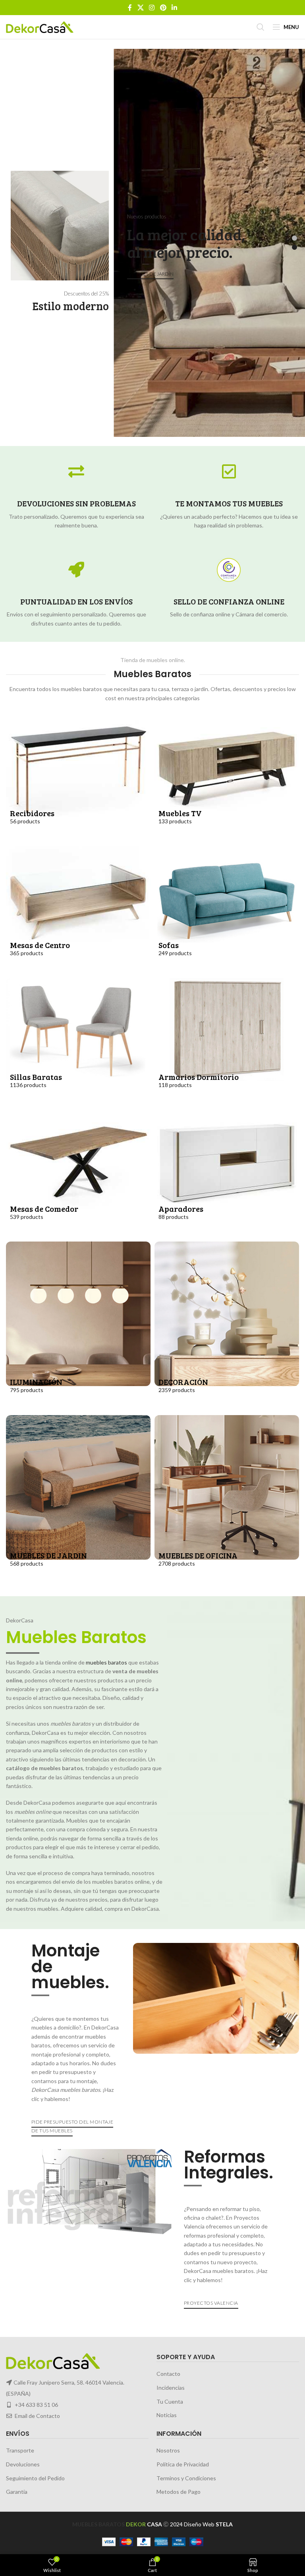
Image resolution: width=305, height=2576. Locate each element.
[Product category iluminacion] (78, 1326)
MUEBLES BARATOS (98, 2524)
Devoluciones (23, 2464)
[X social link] (140, 8)
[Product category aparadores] (227, 1174)
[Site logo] (40, 26)
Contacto (168, 2374)
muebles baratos (106, 1662)
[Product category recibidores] (78, 778)
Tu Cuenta (170, 2401)
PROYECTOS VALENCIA (211, 2303)
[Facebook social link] (130, 8)
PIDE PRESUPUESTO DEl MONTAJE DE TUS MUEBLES (72, 2126)
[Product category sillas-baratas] (78, 1042)
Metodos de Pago (179, 2492)
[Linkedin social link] (174, 8)
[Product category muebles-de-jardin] (78, 1500)
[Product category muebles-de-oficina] (227, 1500)
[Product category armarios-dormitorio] (227, 1042)
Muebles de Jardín (150, 274)
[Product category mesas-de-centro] (78, 910)
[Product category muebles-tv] (227, 778)
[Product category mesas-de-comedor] (78, 1174)
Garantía (17, 2492)
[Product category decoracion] (227, 1326)
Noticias (167, 2415)
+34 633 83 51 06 (36, 2405)
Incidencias (171, 2388)
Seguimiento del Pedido (35, 2478)
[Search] (261, 27)
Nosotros (168, 2451)
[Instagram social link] (152, 8)
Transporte (20, 2451)
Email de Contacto (37, 2416)
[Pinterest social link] (163, 8)
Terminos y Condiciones (186, 2478)
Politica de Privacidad (183, 2464)
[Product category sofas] (227, 910)
